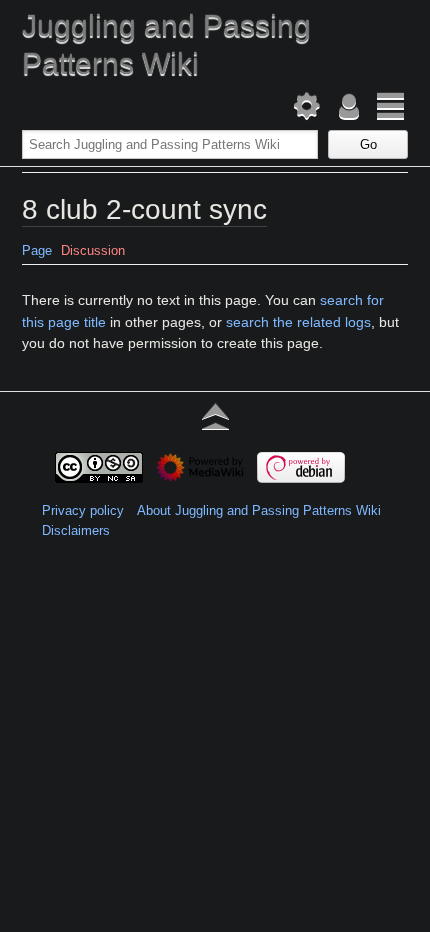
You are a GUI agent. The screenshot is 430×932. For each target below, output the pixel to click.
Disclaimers (76, 530)
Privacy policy (83, 510)
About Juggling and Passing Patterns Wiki (259, 510)
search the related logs (298, 322)
